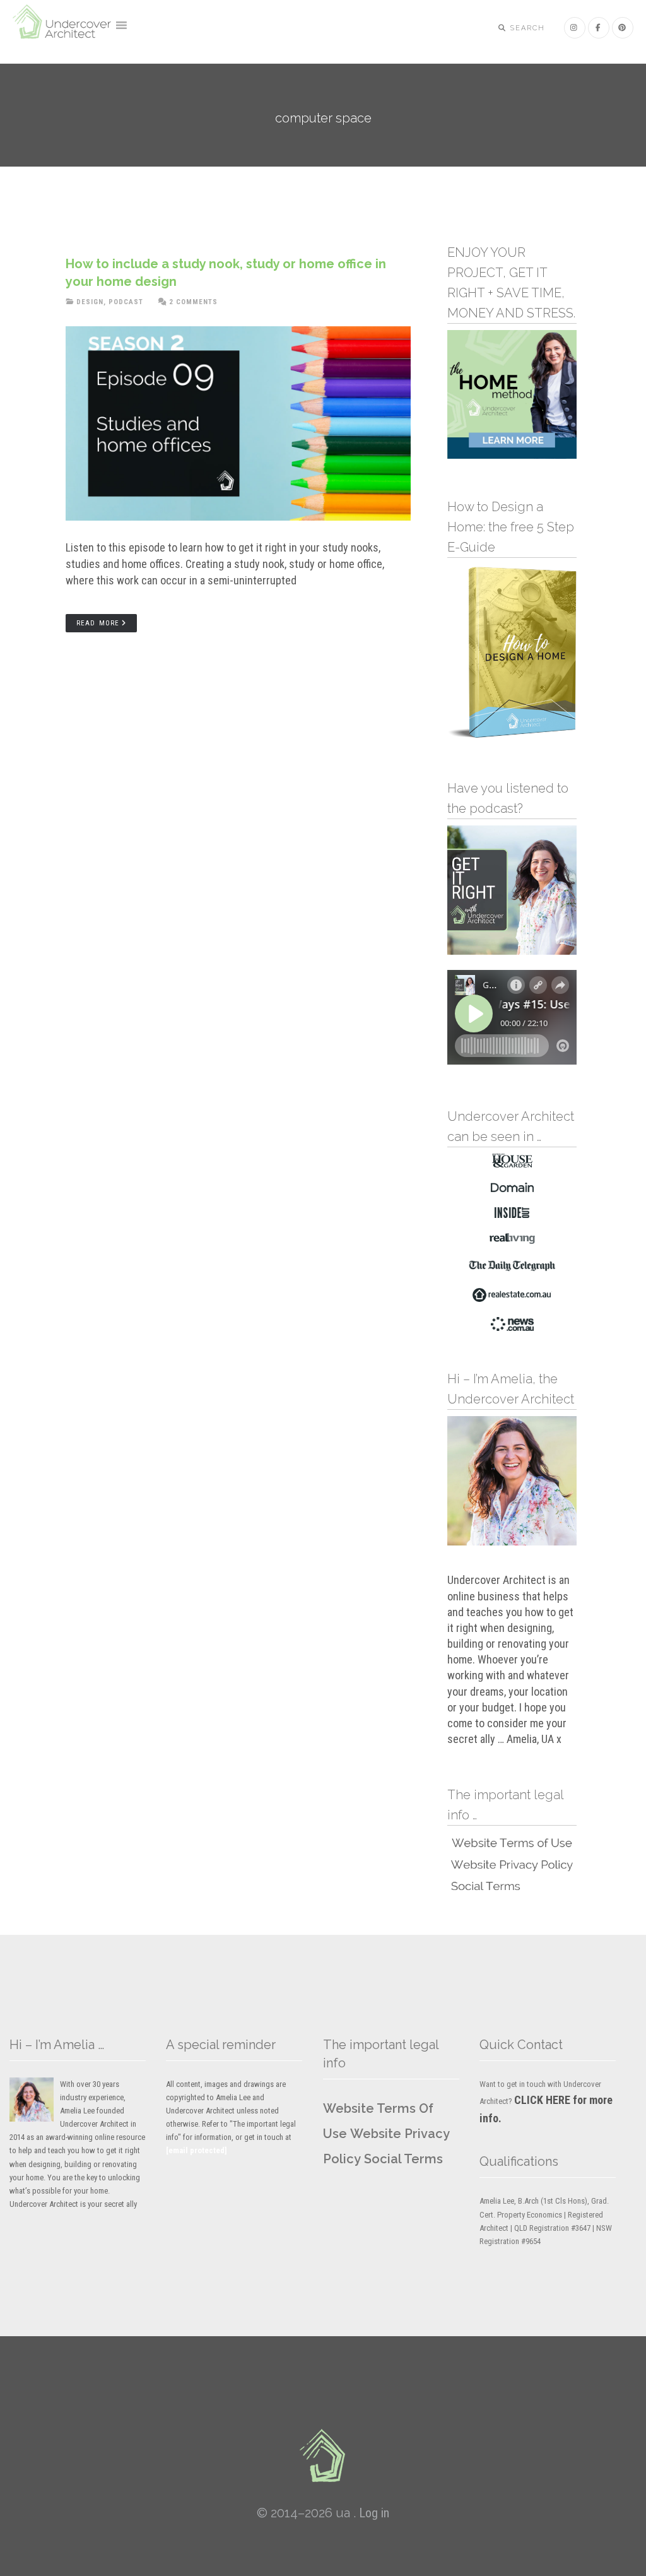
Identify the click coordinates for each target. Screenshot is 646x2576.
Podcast (126, 302)
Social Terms (403, 2159)
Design (90, 302)
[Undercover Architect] (323, 2455)
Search (526, 28)
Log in (374, 2513)
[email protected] (197, 2150)
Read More (98, 623)
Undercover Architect (63, 28)
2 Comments (193, 302)
